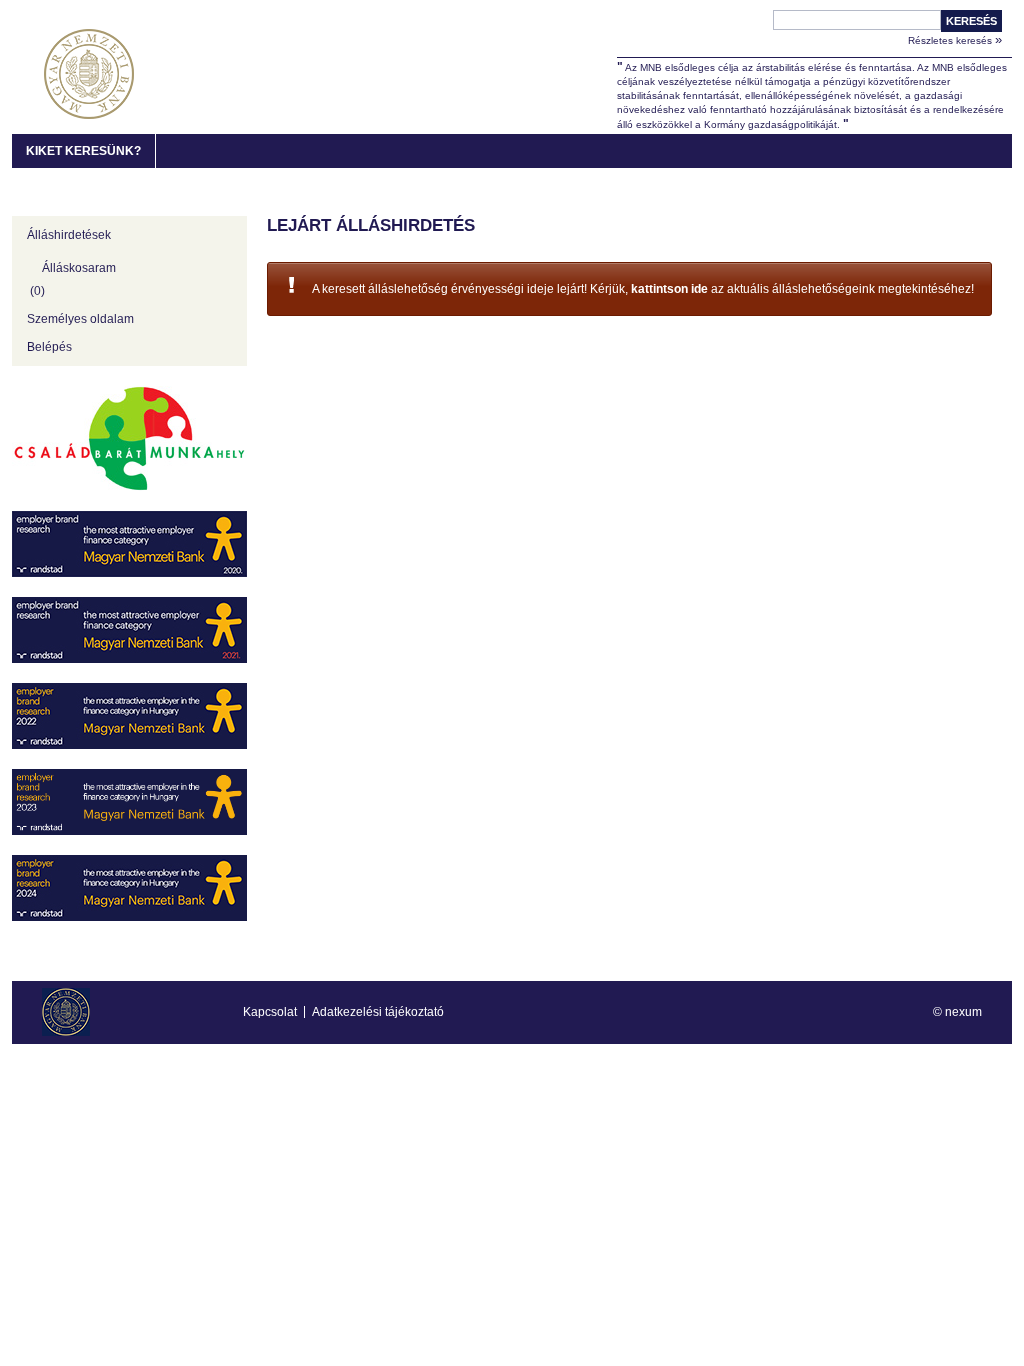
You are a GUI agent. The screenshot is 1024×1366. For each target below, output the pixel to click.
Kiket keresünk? (83, 151)
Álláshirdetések (69, 235)
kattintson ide (669, 289)
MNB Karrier (89, 74)
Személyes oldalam (80, 319)
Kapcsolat (270, 1012)
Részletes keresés (955, 39)
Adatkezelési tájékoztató (378, 1012)
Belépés (49, 347)
